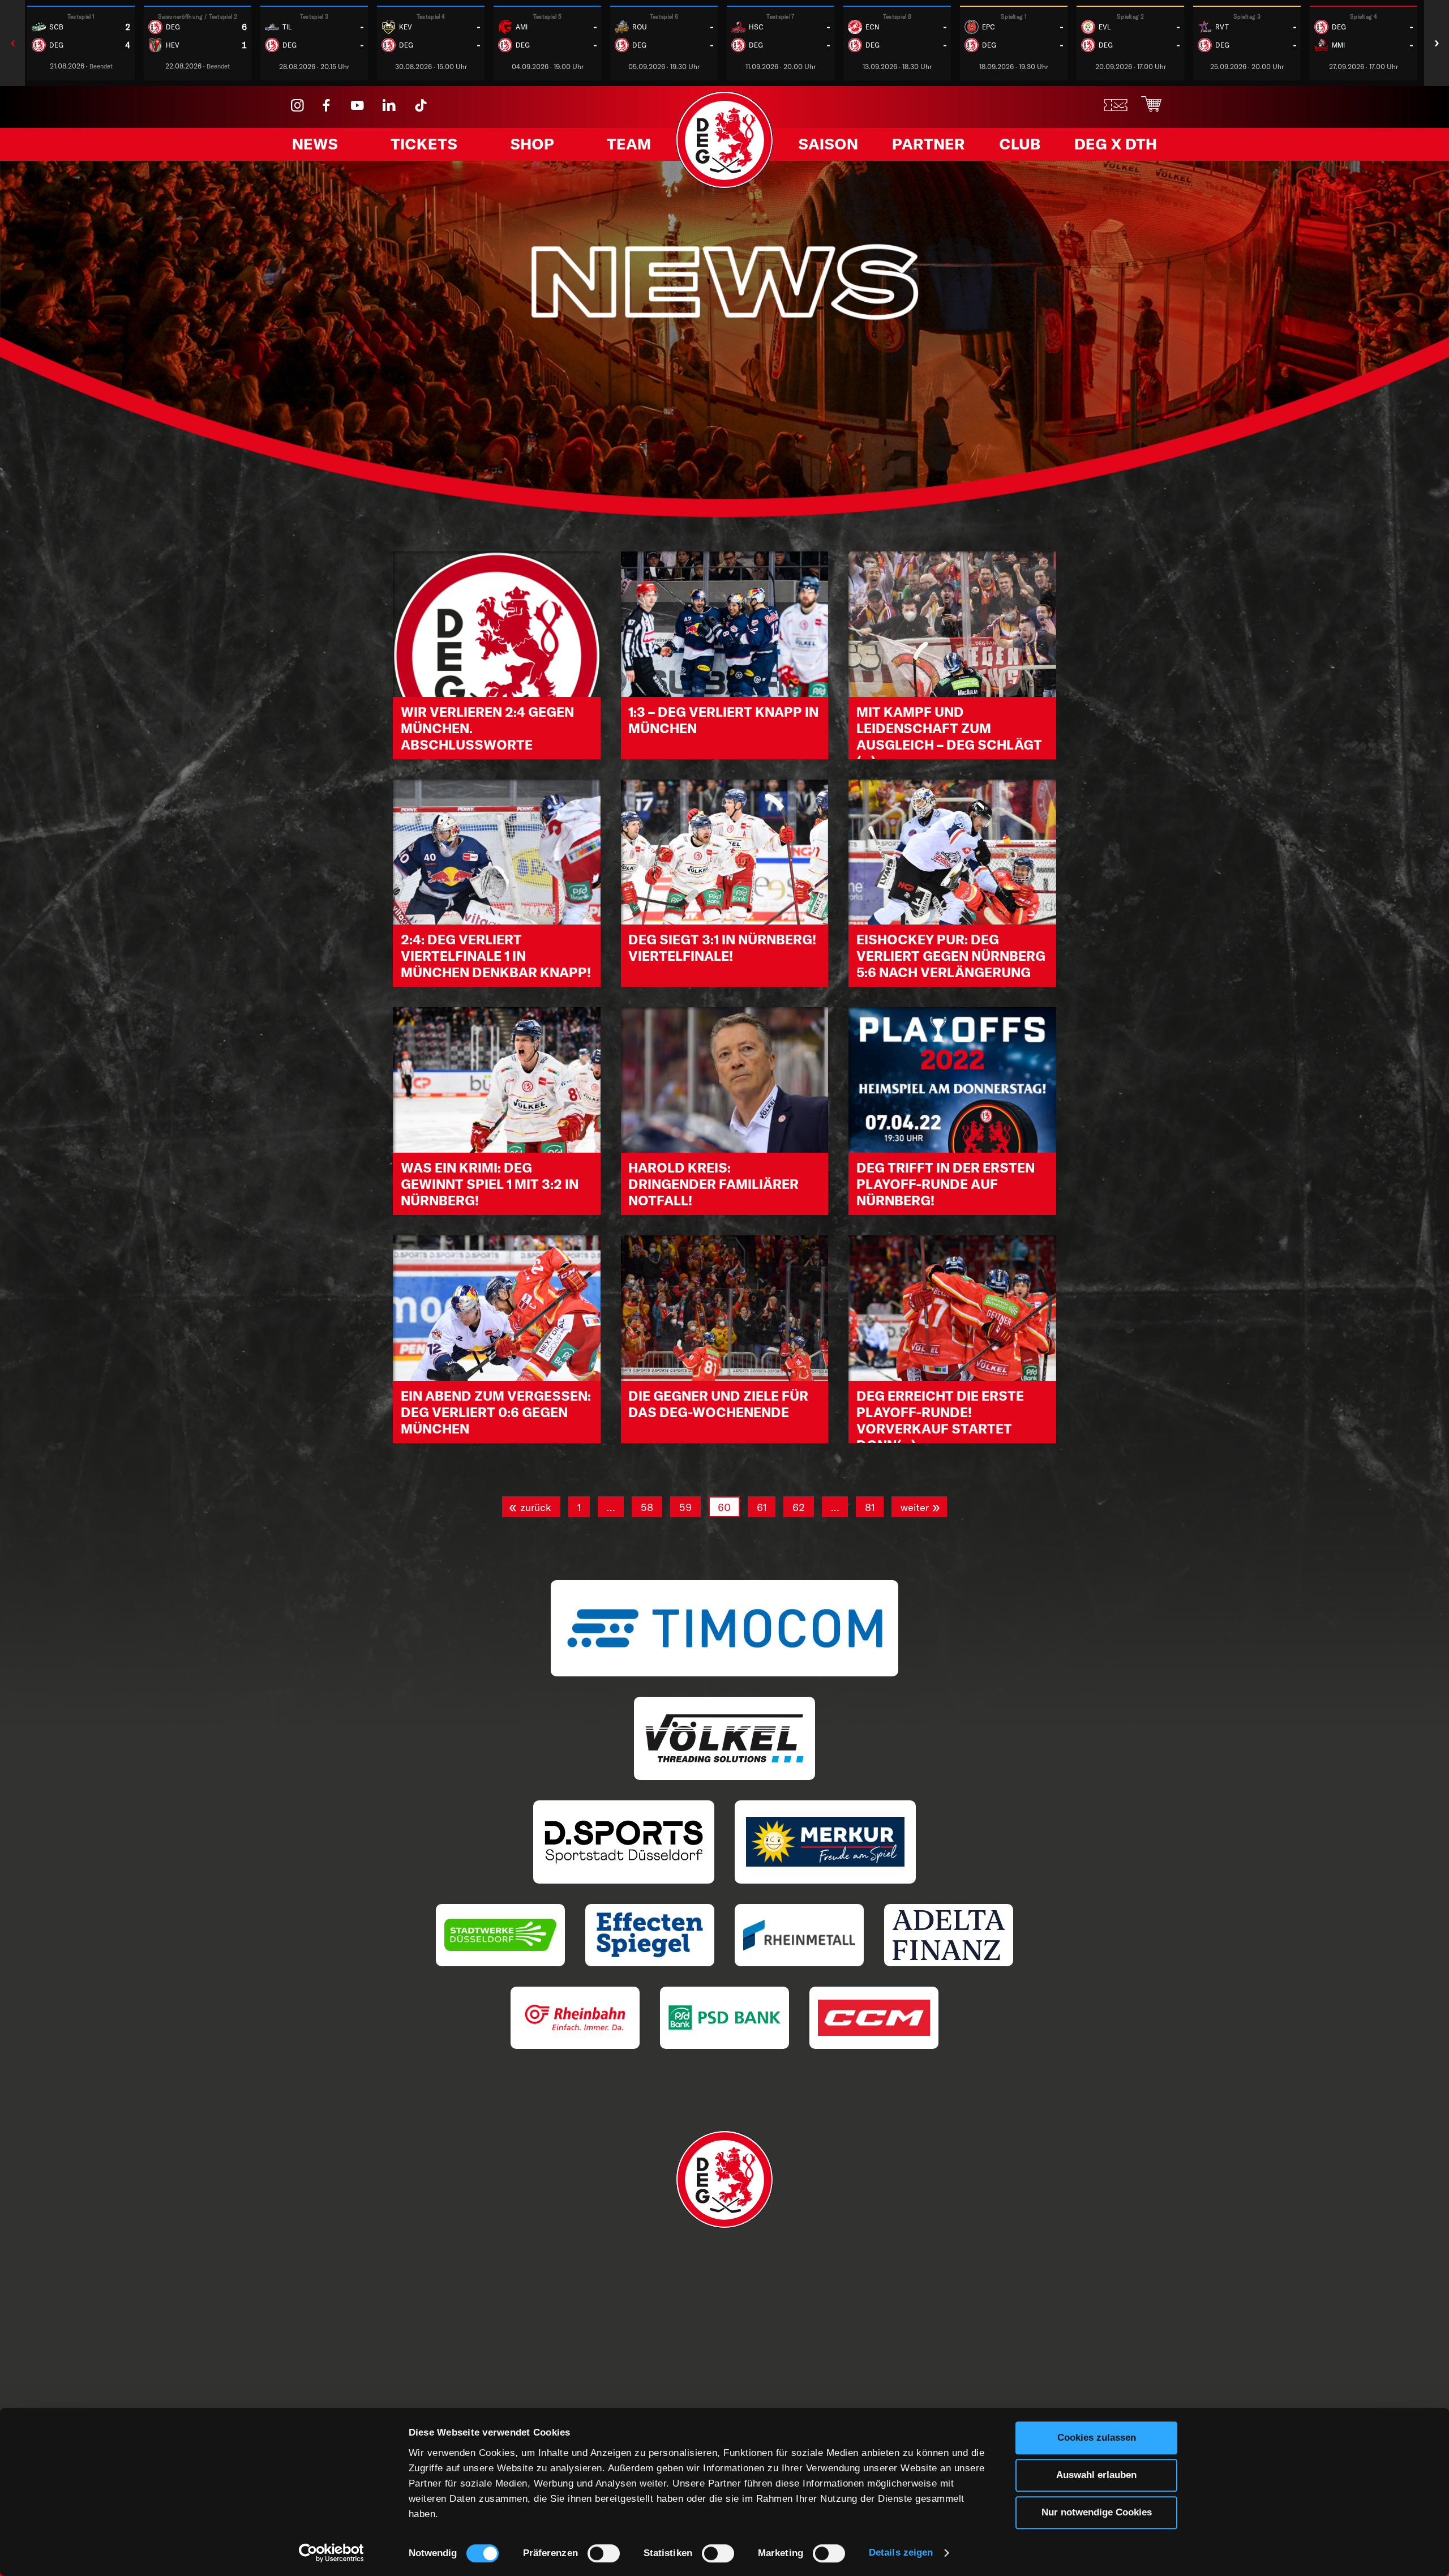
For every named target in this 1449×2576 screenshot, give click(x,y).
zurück (536, 1507)
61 (762, 1507)
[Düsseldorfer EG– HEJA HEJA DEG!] (725, 185)
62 (799, 1507)
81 (870, 1507)
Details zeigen (901, 2553)
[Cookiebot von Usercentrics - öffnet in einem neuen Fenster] (331, 2553)
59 (685, 1507)
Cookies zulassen (1097, 2438)
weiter (915, 1507)
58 (647, 1507)
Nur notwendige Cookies (1097, 2512)
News (315, 144)
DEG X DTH (1116, 144)
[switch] (604, 2553)
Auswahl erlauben (1096, 2475)
